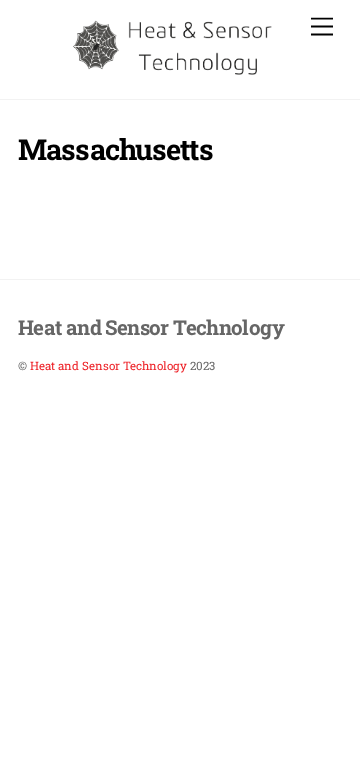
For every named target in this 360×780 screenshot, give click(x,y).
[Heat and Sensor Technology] (175, 72)
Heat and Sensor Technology (108, 365)
